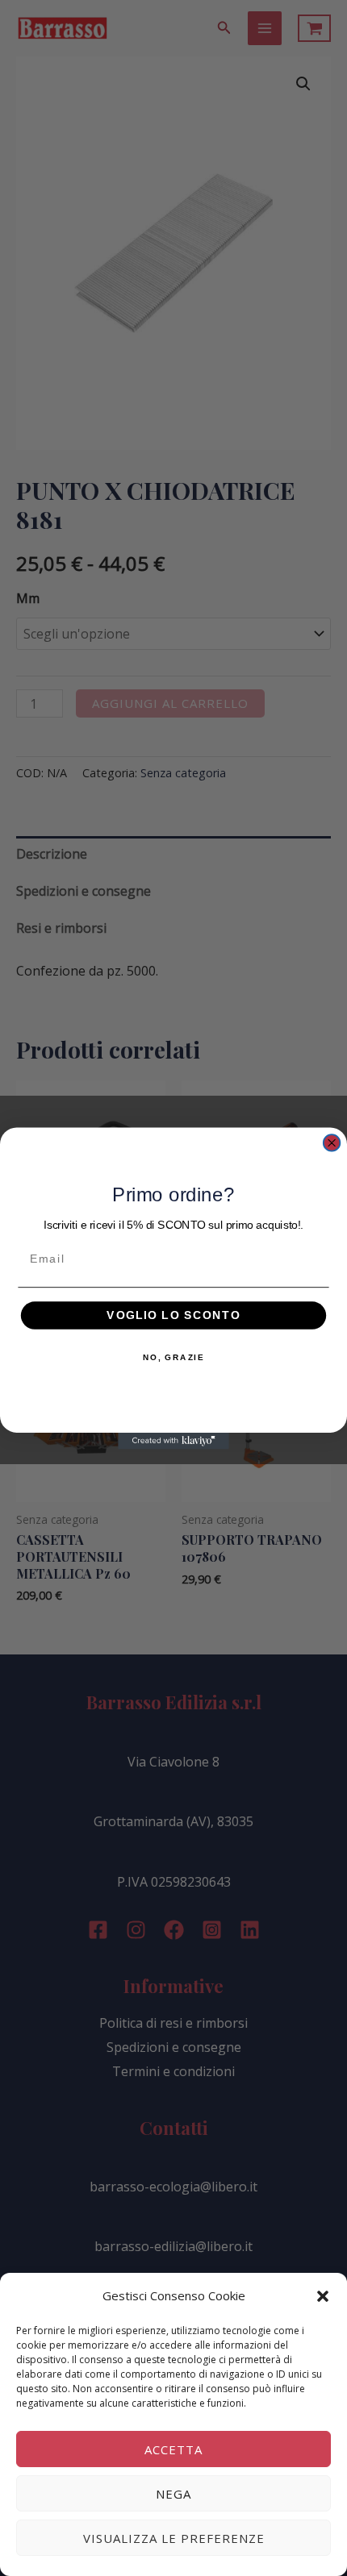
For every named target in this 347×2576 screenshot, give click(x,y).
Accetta (173, 2449)
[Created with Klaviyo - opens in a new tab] (173, 1440)
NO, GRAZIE (174, 1356)
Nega (173, 2494)
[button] (323, 2296)
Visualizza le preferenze (174, 2538)
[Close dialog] (332, 1143)
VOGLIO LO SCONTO (173, 1315)
